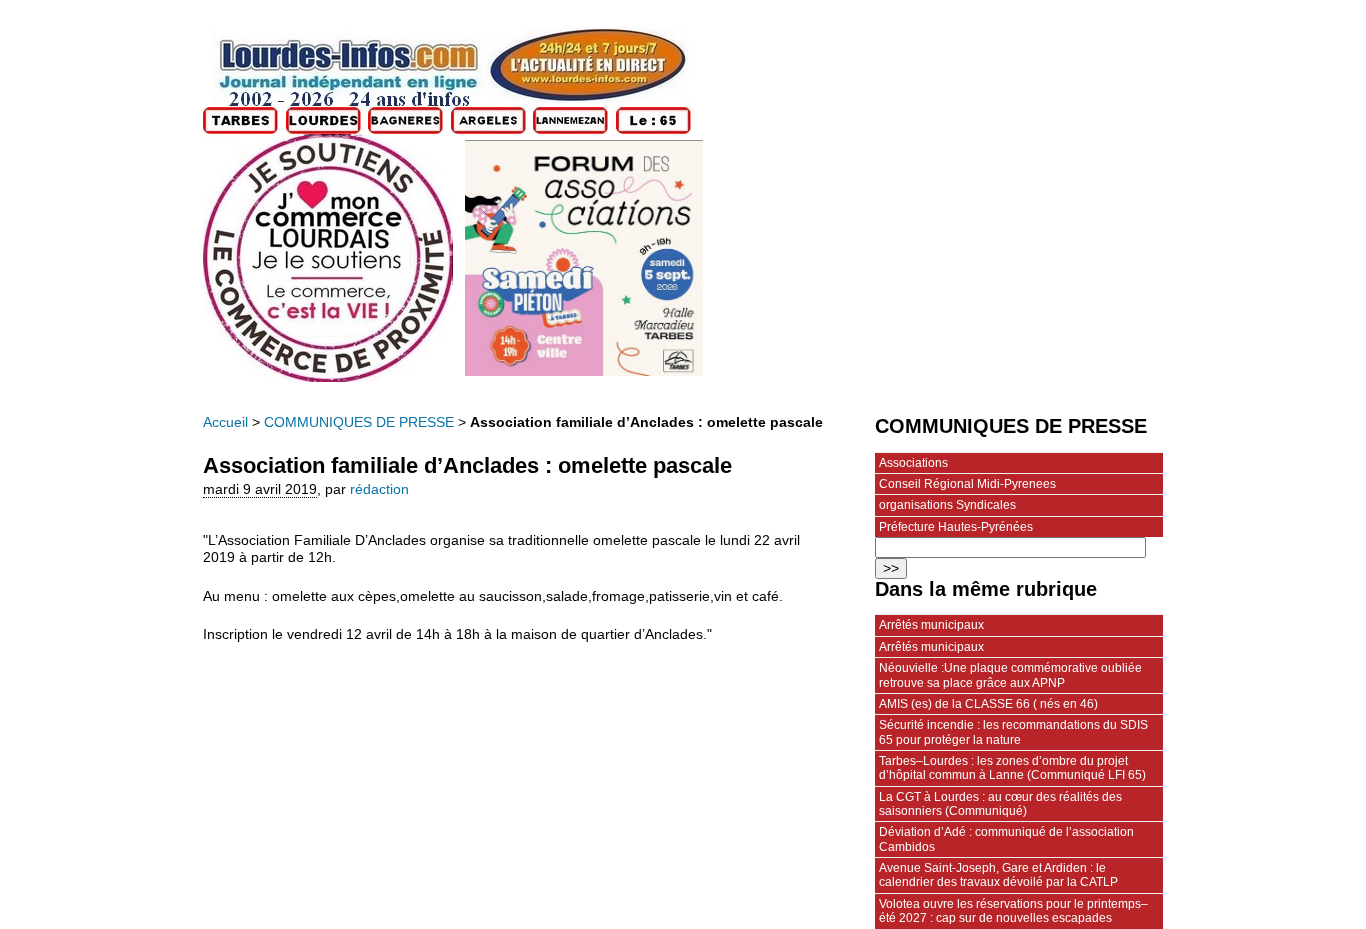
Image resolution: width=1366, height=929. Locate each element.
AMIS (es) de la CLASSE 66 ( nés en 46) (988, 704)
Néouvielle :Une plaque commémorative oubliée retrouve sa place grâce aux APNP (1010, 675)
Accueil (225, 422)
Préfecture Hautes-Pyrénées (956, 527)
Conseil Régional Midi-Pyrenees (967, 484)
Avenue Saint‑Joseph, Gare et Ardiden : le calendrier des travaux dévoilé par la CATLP (998, 875)
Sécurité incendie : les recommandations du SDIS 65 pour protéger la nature (1013, 732)
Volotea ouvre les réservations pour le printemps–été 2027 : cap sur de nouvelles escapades (1013, 911)
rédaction (379, 489)
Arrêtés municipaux (931, 625)
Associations (913, 463)
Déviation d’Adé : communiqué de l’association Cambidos (1006, 839)
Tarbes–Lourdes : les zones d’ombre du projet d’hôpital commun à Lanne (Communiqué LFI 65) (1012, 768)
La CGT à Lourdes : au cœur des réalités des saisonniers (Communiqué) (1000, 804)
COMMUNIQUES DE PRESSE (359, 422)
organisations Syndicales (947, 505)
